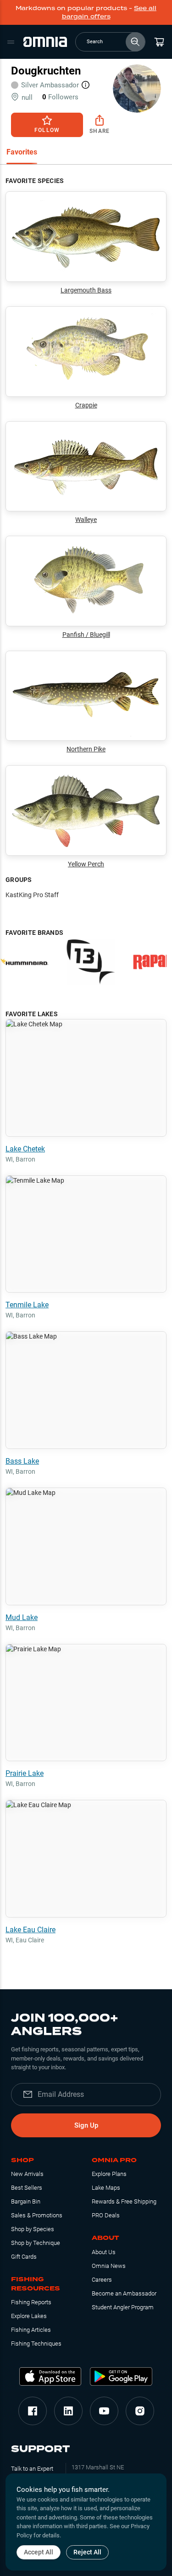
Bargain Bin (26, 2201)
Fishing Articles (31, 2330)
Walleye (86, 520)
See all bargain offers (109, 12)
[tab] (22, 153)
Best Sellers (27, 2188)
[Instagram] (140, 2411)
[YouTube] (104, 2411)
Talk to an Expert (32, 2469)
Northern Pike (86, 749)
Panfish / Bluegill (86, 635)
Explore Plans (109, 2174)
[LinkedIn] (68, 2411)
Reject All (87, 2552)
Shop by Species (33, 2229)
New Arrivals (27, 2174)
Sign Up (86, 2125)
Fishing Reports (31, 2302)
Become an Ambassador (124, 2293)
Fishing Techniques (36, 2344)
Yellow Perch (86, 864)
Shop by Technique (36, 2243)
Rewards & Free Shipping (124, 2201)
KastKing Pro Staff (32, 895)
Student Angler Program (123, 2307)
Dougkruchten (46, 71)
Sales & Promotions (37, 2215)
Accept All (39, 2552)
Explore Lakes (29, 2316)
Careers (102, 2280)
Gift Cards (24, 2257)
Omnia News (109, 2266)
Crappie (86, 405)
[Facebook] (33, 2411)
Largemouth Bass (86, 290)
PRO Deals (106, 2215)
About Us (104, 2252)
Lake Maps (106, 2188)
